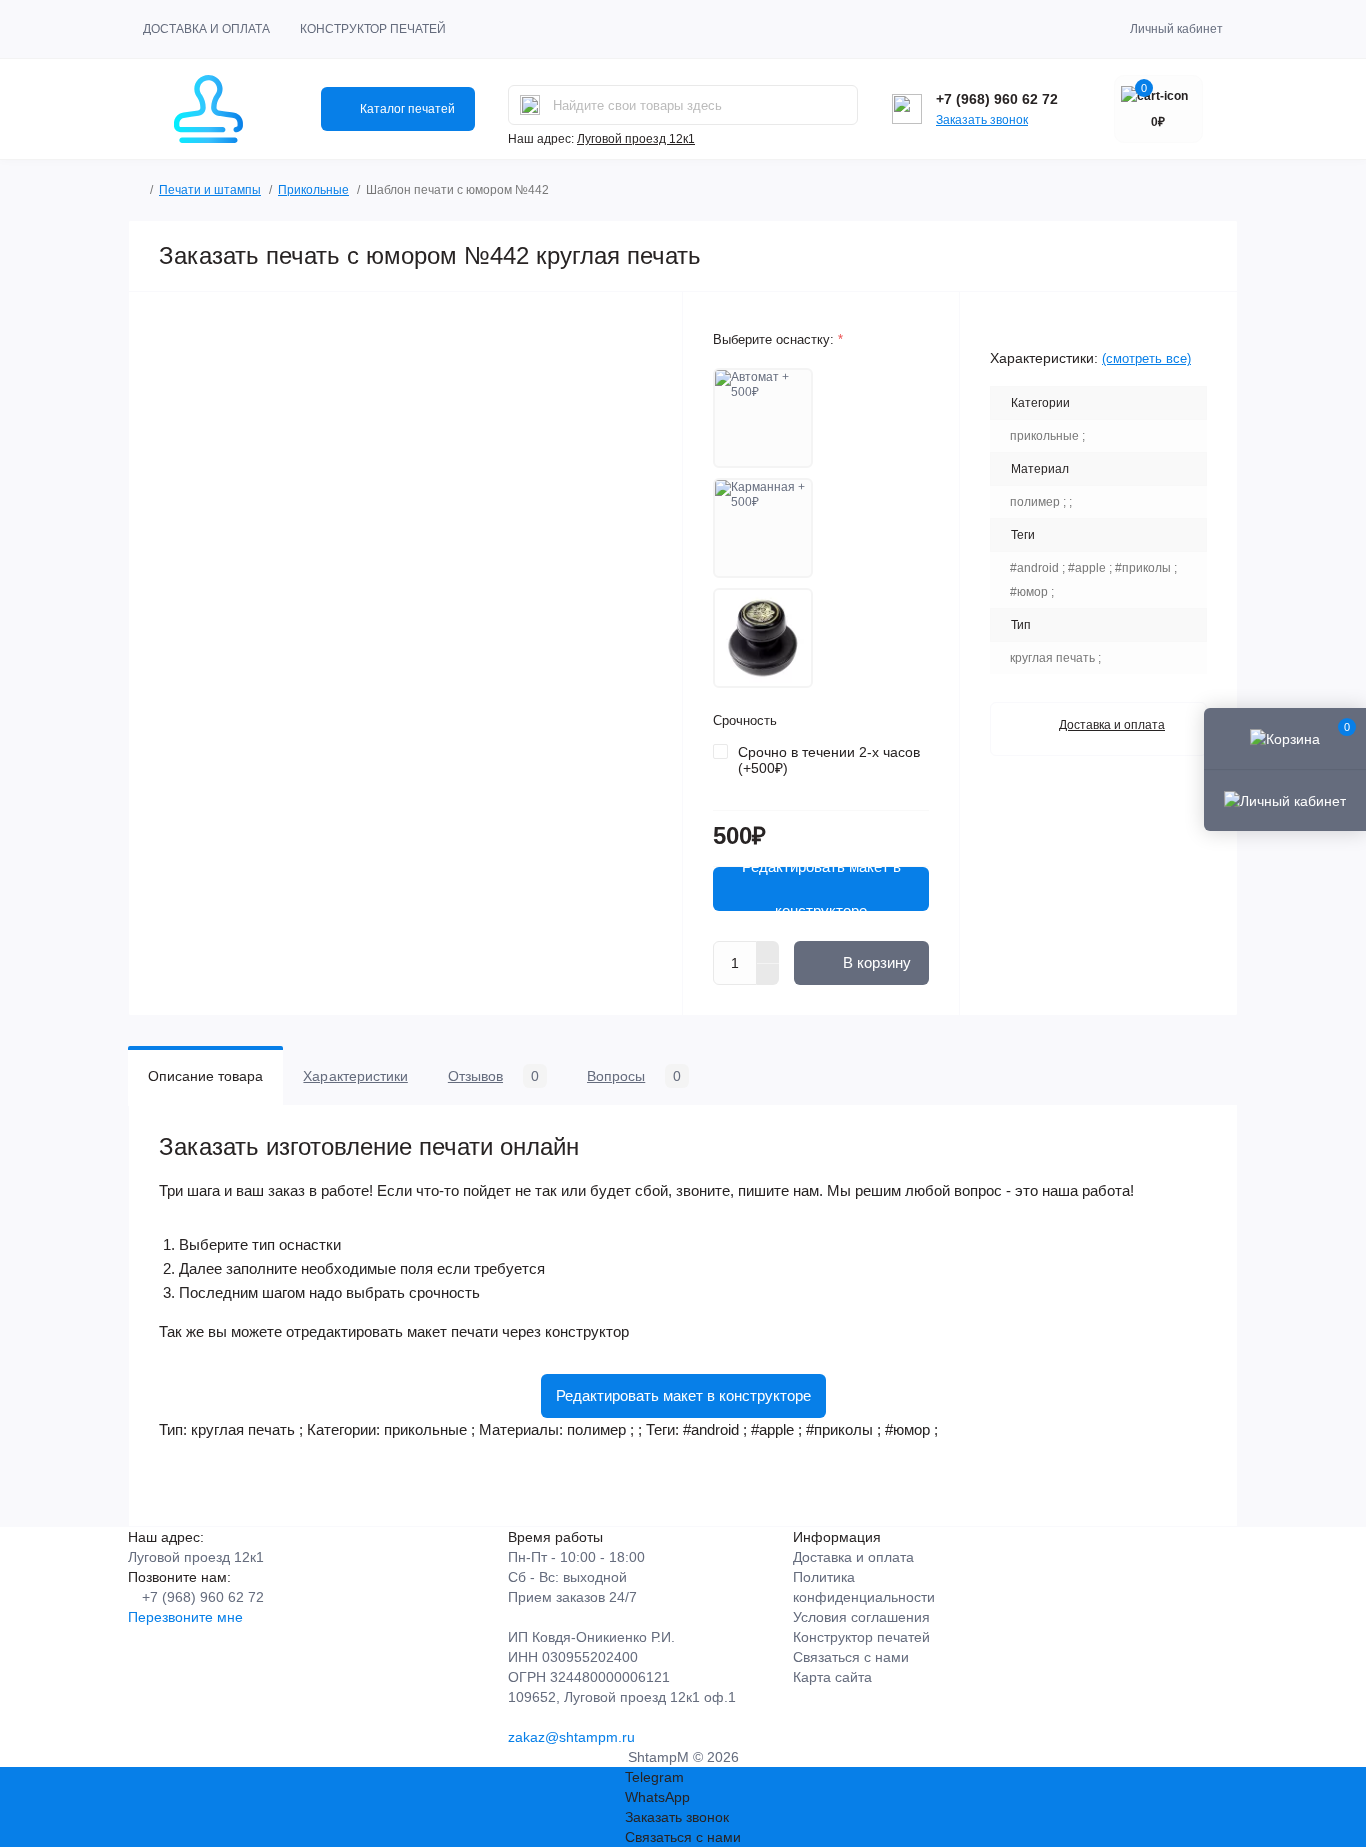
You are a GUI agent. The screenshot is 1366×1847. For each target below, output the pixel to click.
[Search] (530, 105)
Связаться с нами (851, 1657)
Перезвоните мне (185, 1617)
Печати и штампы (210, 190)
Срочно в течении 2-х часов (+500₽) (829, 760)
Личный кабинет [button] (1176, 29)
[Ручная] (763, 638)
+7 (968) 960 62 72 (997, 99)
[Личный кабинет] (1285, 800)
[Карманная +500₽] (763, 528)
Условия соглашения (861, 1617)
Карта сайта (832, 1677)
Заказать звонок (982, 120)
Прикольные (313, 190)
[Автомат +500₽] (763, 418)
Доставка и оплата (206, 29)
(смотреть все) (1146, 358)
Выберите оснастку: (778, 339)
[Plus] (768, 952)
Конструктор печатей (373, 29)
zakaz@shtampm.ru (571, 1737)
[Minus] (768, 975)
